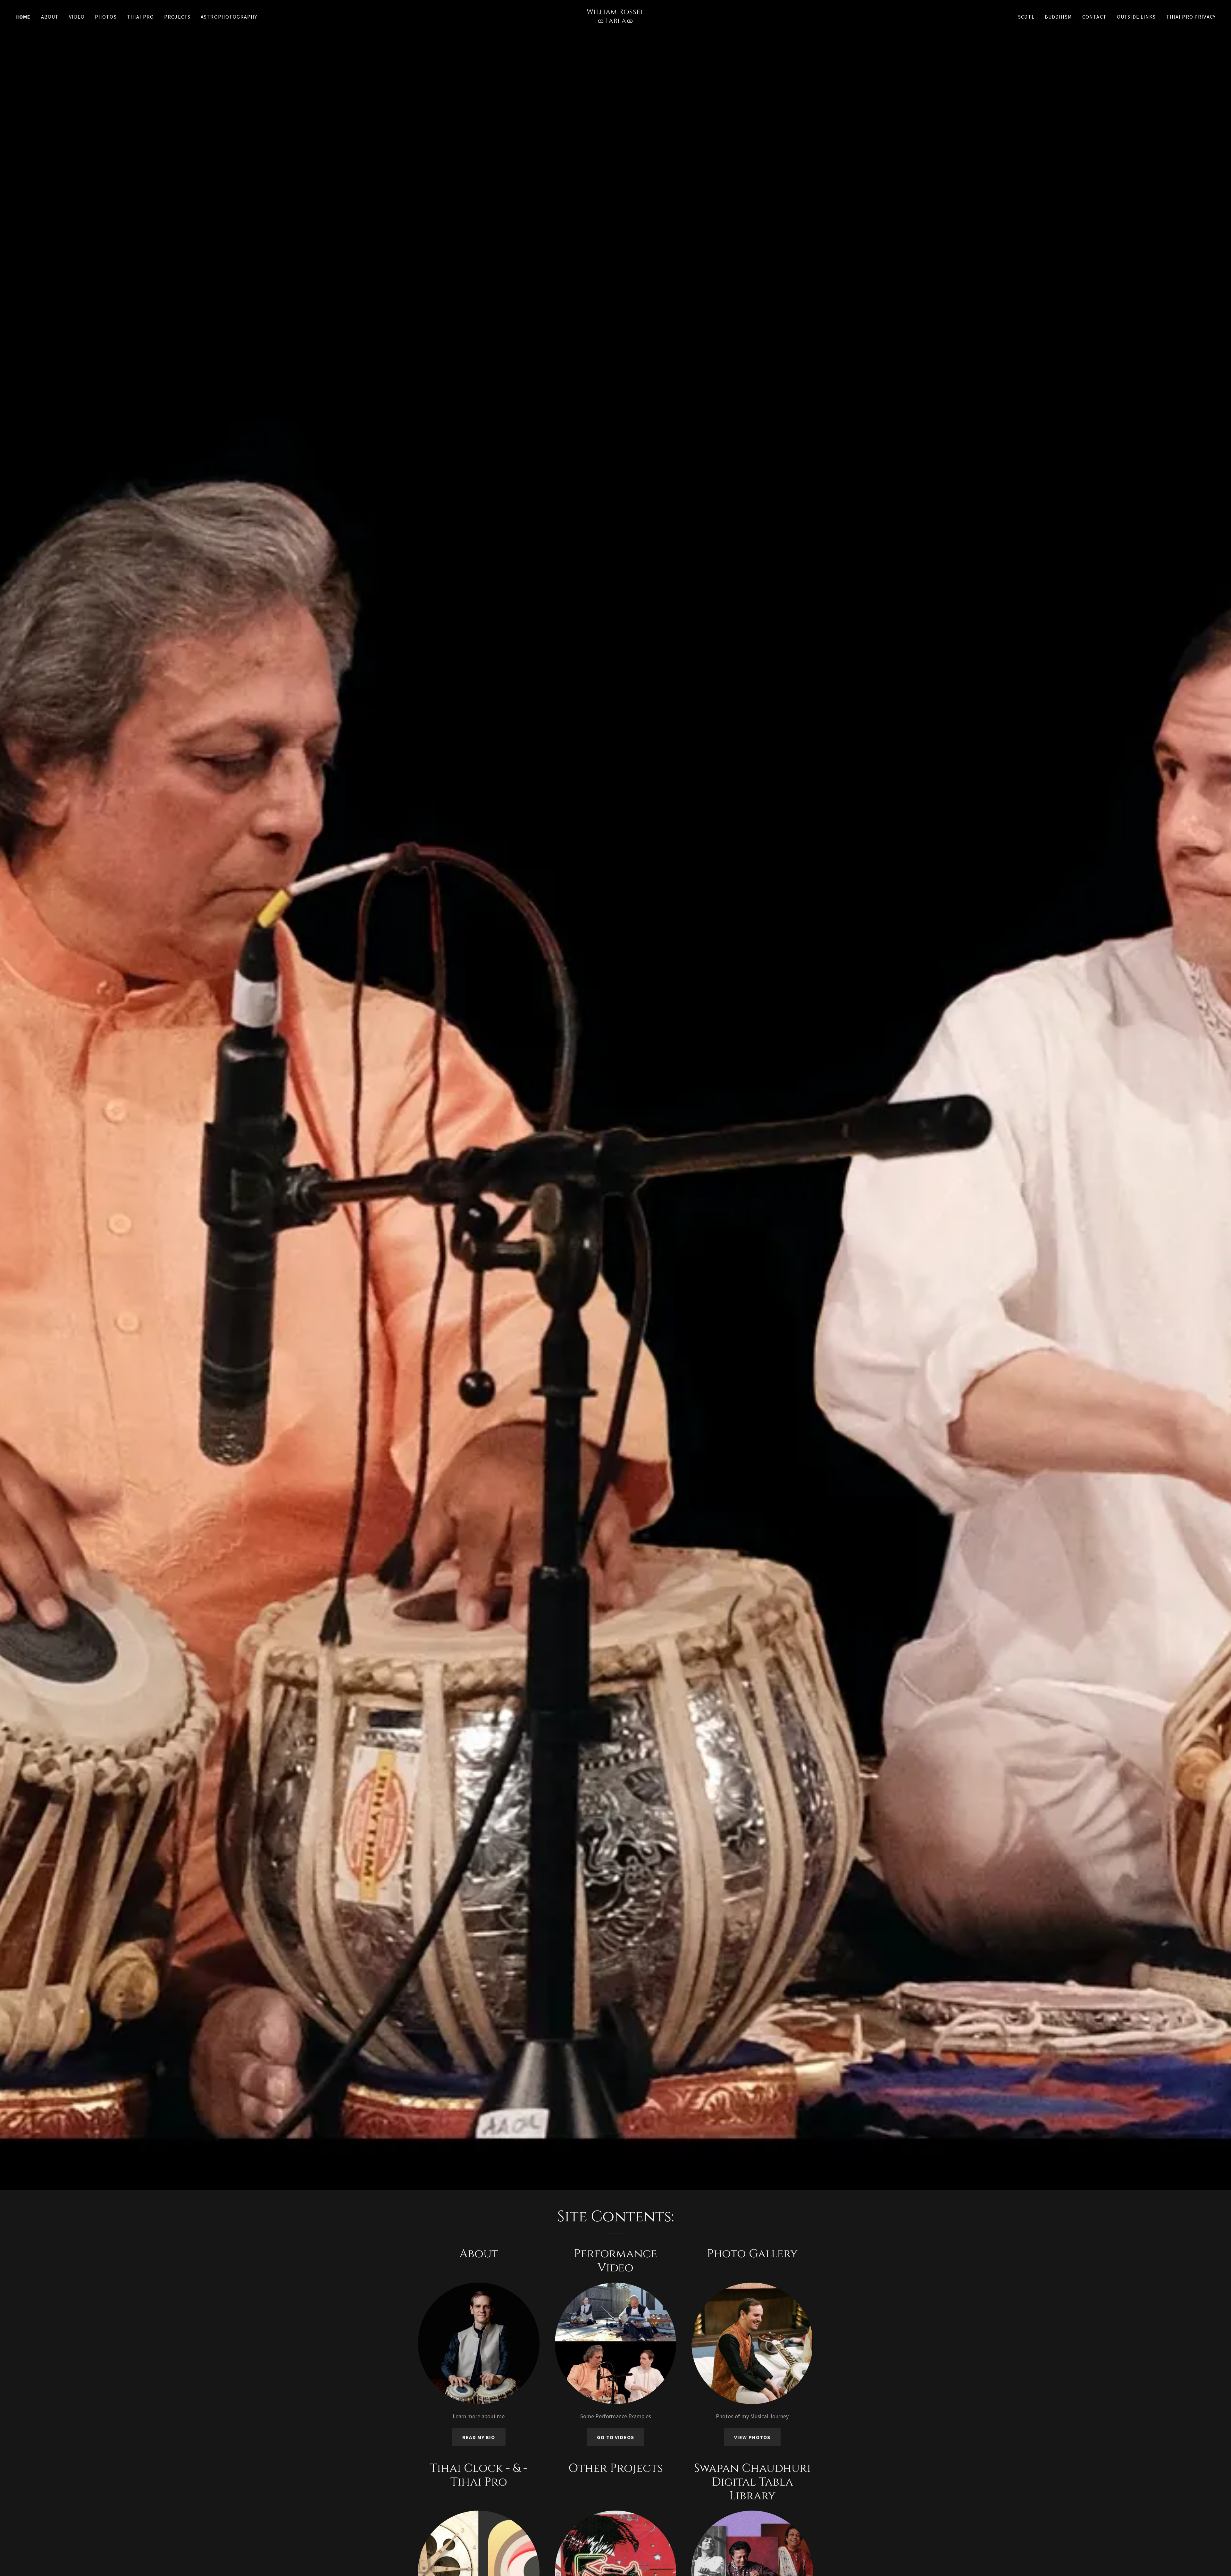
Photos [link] (106, 17)
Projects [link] (177, 17)
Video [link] (77, 17)
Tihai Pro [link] (140, 17)
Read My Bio (479, 2437)
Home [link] (23, 17)
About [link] (50, 17)
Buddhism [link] (1058, 17)
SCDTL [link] (1026, 17)
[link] (615, 21)
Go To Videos (615, 2437)
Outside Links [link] (1136, 17)
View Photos (752, 2437)
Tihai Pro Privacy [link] (1191, 17)
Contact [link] (1094, 17)
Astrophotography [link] (229, 17)
